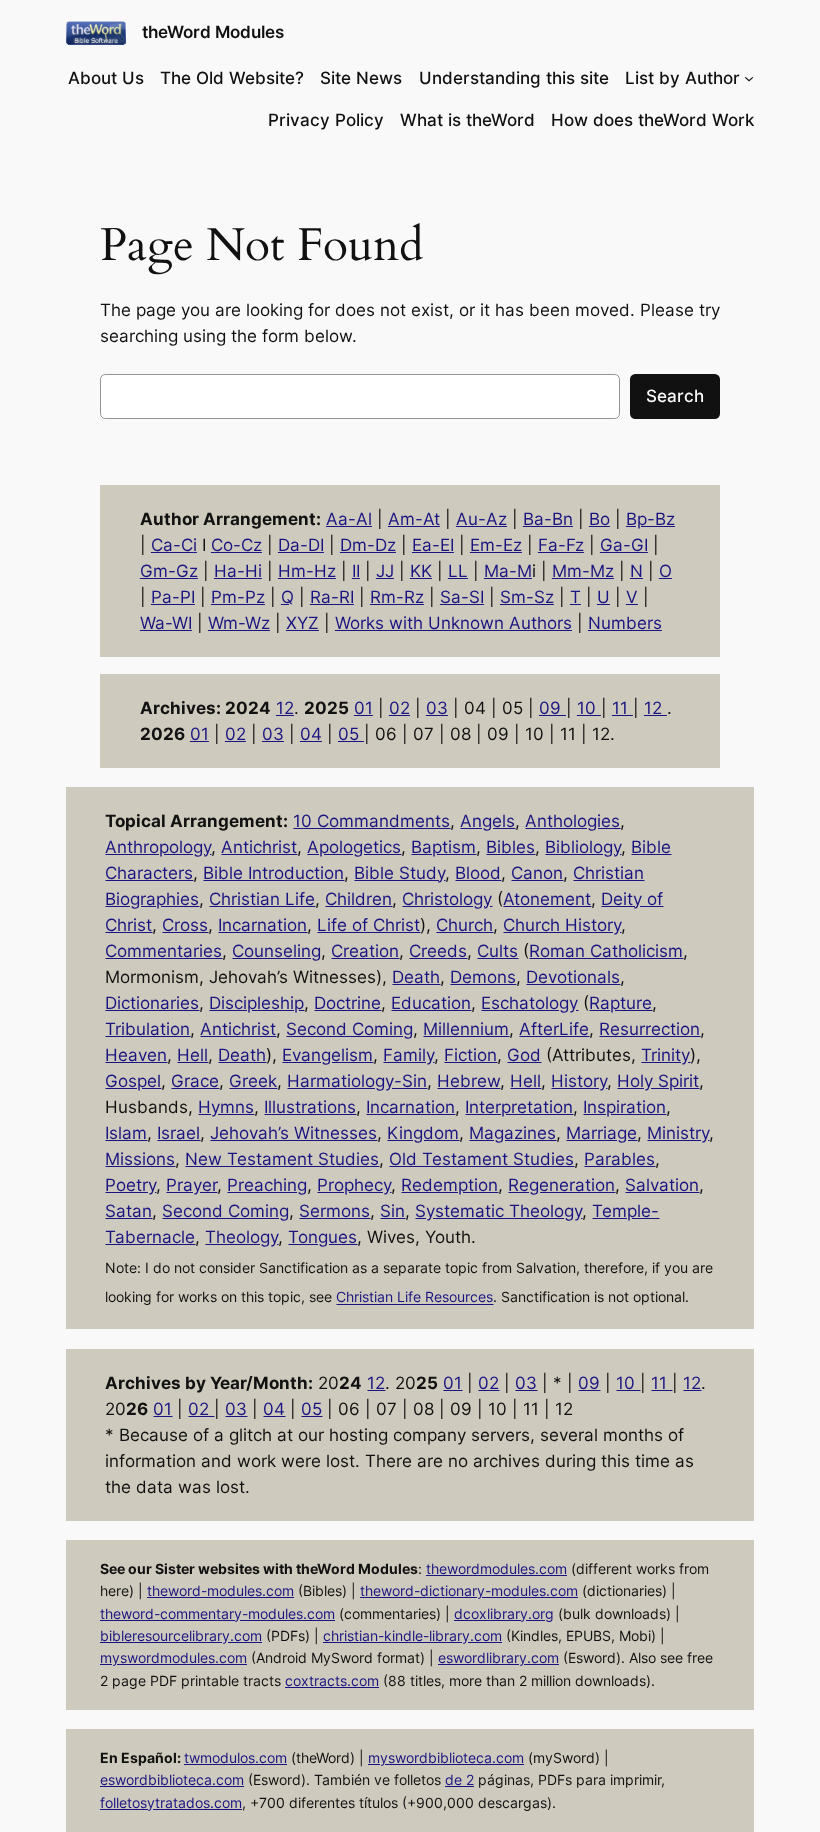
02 (399, 708)
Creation (365, 951)
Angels (487, 821)
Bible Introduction (273, 873)
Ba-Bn (548, 519)
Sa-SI (462, 597)
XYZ (302, 623)
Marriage (601, 1133)
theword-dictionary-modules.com (469, 1590)
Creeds (438, 951)
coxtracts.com (332, 1680)
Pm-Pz (238, 597)
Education (431, 1003)
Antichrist (259, 847)
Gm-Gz (169, 571)
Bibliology (583, 847)
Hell (192, 1055)
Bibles (510, 847)
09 (552, 708)
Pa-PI (173, 597)
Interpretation (519, 1107)
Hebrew (468, 1081)
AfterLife (554, 1029)
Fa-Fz (561, 545)
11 (622, 708)
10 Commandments (371, 821)
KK (421, 571)
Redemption (449, 1185)
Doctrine (347, 1003)
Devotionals (573, 977)
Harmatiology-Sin (357, 1081)
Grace (195, 1081)
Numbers (625, 623)
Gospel (133, 1081)
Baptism (443, 847)
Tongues (322, 1237)
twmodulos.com (235, 1757)
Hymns (226, 1107)
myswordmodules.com (173, 1657)
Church (464, 925)
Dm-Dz (368, 545)
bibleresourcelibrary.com (181, 1635)
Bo (599, 519)
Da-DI (301, 545)
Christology (447, 899)
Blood (478, 873)
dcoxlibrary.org (504, 1613)
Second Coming (349, 1029)
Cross (185, 925)
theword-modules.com (220, 1590)
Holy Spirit (658, 1081)
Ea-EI (433, 545)
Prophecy (354, 1185)
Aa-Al (349, 519)
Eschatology (529, 1003)
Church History (562, 925)
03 (437, 708)
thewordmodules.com (496, 1568)
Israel (178, 1133)
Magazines (512, 1133)
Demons (483, 977)
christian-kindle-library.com (412, 1635)
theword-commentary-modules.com (217, 1613)
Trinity (665, 1055)
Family (408, 1055)
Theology (241, 1237)
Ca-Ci (174, 545)
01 (363, 708)
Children (358, 899)
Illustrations (310, 1107)
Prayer (191, 1185)
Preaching (267, 1185)
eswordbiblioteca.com (172, 1779)
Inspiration (624, 1107)
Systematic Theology (498, 1211)
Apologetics (354, 847)
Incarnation (262, 925)
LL (458, 571)
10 (589, 708)
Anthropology (158, 847)
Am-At (414, 519)
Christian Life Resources (414, 1297)
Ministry (678, 1133)
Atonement (547, 899)
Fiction (470, 1055)
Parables (619, 1159)
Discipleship (256, 1003)
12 (285, 708)
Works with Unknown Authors (453, 623)
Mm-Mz (583, 571)
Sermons (334, 1211)
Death (416, 977)
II (356, 571)
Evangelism (327, 1055)
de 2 (459, 1779)
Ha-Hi (238, 571)
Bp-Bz (650, 519)
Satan (128, 1211)
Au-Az (481, 519)
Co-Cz (236, 545)
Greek (253, 1081)
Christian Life (262, 899)
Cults (497, 951)
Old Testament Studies (481, 1159)
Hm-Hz (307, 571)
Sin (392, 1211)
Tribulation (147, 1029)
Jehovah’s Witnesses (293, 1133)
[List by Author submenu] (749, 78)
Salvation (662, 1185)
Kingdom (423, 1133)
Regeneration (561, 1185)
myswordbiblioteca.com (446, 1757)
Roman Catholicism (606, 951)
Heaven (136, 1055)
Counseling (276, 951)
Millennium (466, 1029)
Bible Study (399, 873)
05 (351, 734)
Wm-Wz (239, 623)
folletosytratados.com (171, 1802)
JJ (385, 571)
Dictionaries (152, 1003)
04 (311, 734)
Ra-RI (332, 597)
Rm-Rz (397, 597)
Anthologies (572, 821)
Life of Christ (368, 925)
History (579, 1081)
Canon (537, 873)
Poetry (130, 1185)
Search (675, 396)
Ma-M (508, 571)
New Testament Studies (282, 1159)
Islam (126, 1133)
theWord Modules (213, 32)
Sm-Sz (527, 597)
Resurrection (649, 1029)
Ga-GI (624, 545)
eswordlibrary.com (498, 1657)
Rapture (620, 1003)
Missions (140, 1159)
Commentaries (163, 951)
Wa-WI (166, 623)
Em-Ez (496, 545)
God (524, 1055)
